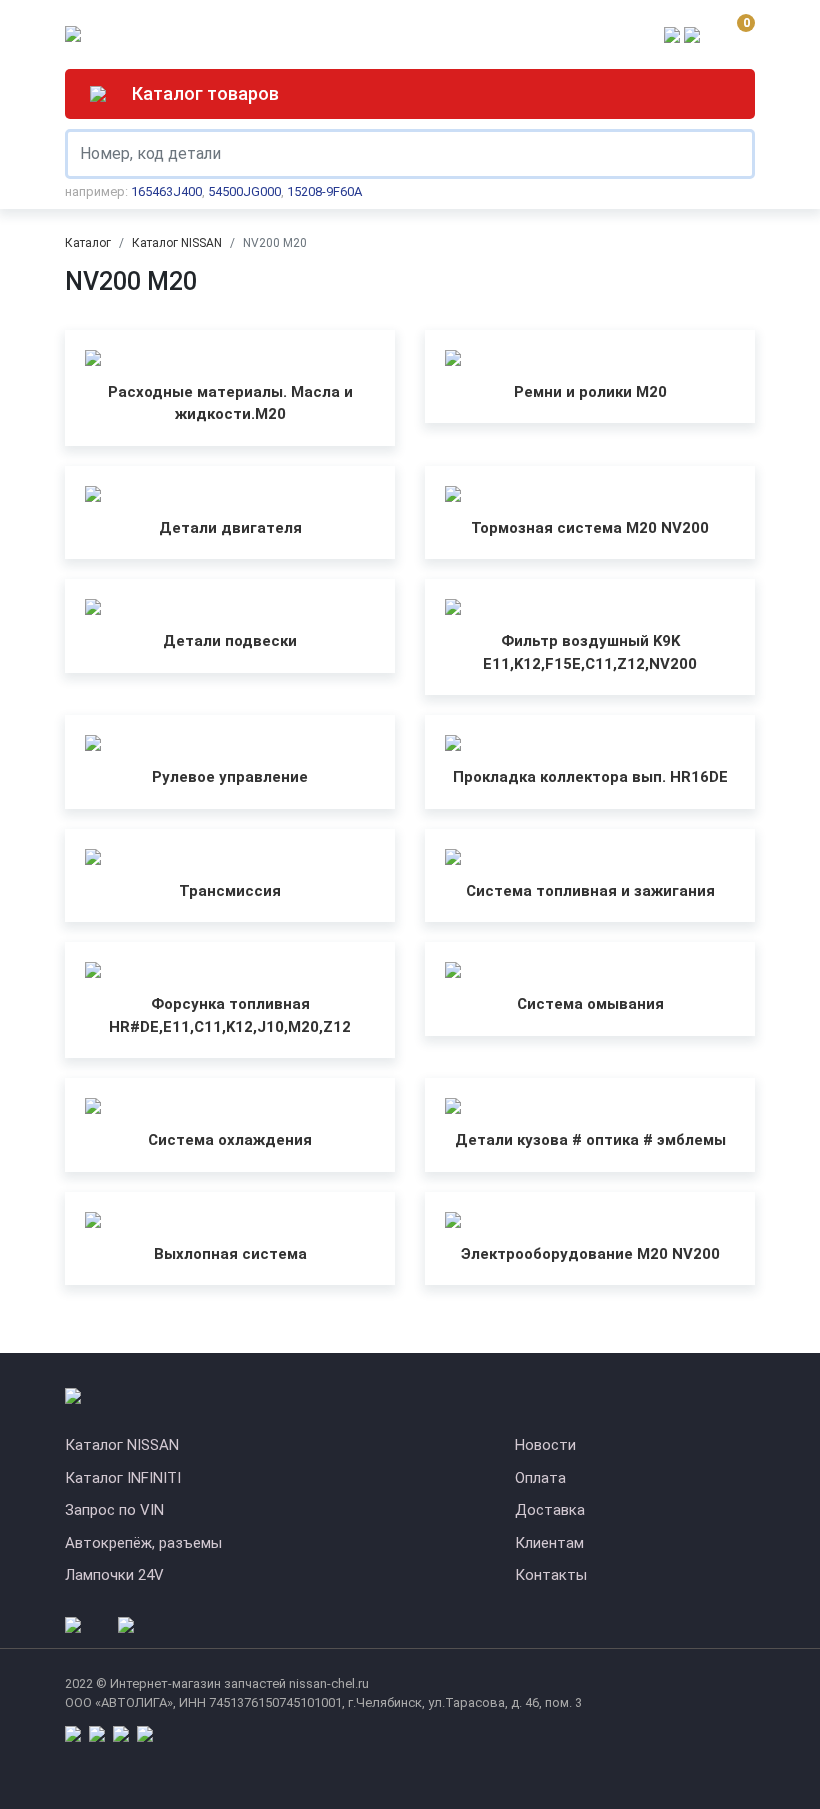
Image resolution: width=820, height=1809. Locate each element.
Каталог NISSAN (177, 243)
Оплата (540, 1478)
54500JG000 (244, 191)
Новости (545, 1445)
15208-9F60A (324, 191)
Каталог (88, 243)
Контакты (551, 1575)
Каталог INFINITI (123, 1478)
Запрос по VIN (114, 1510)
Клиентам (549, 1543)
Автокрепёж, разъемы (143, 1543)
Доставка (550, 1510)
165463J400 (166, 191)
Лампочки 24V (114, 1575)
